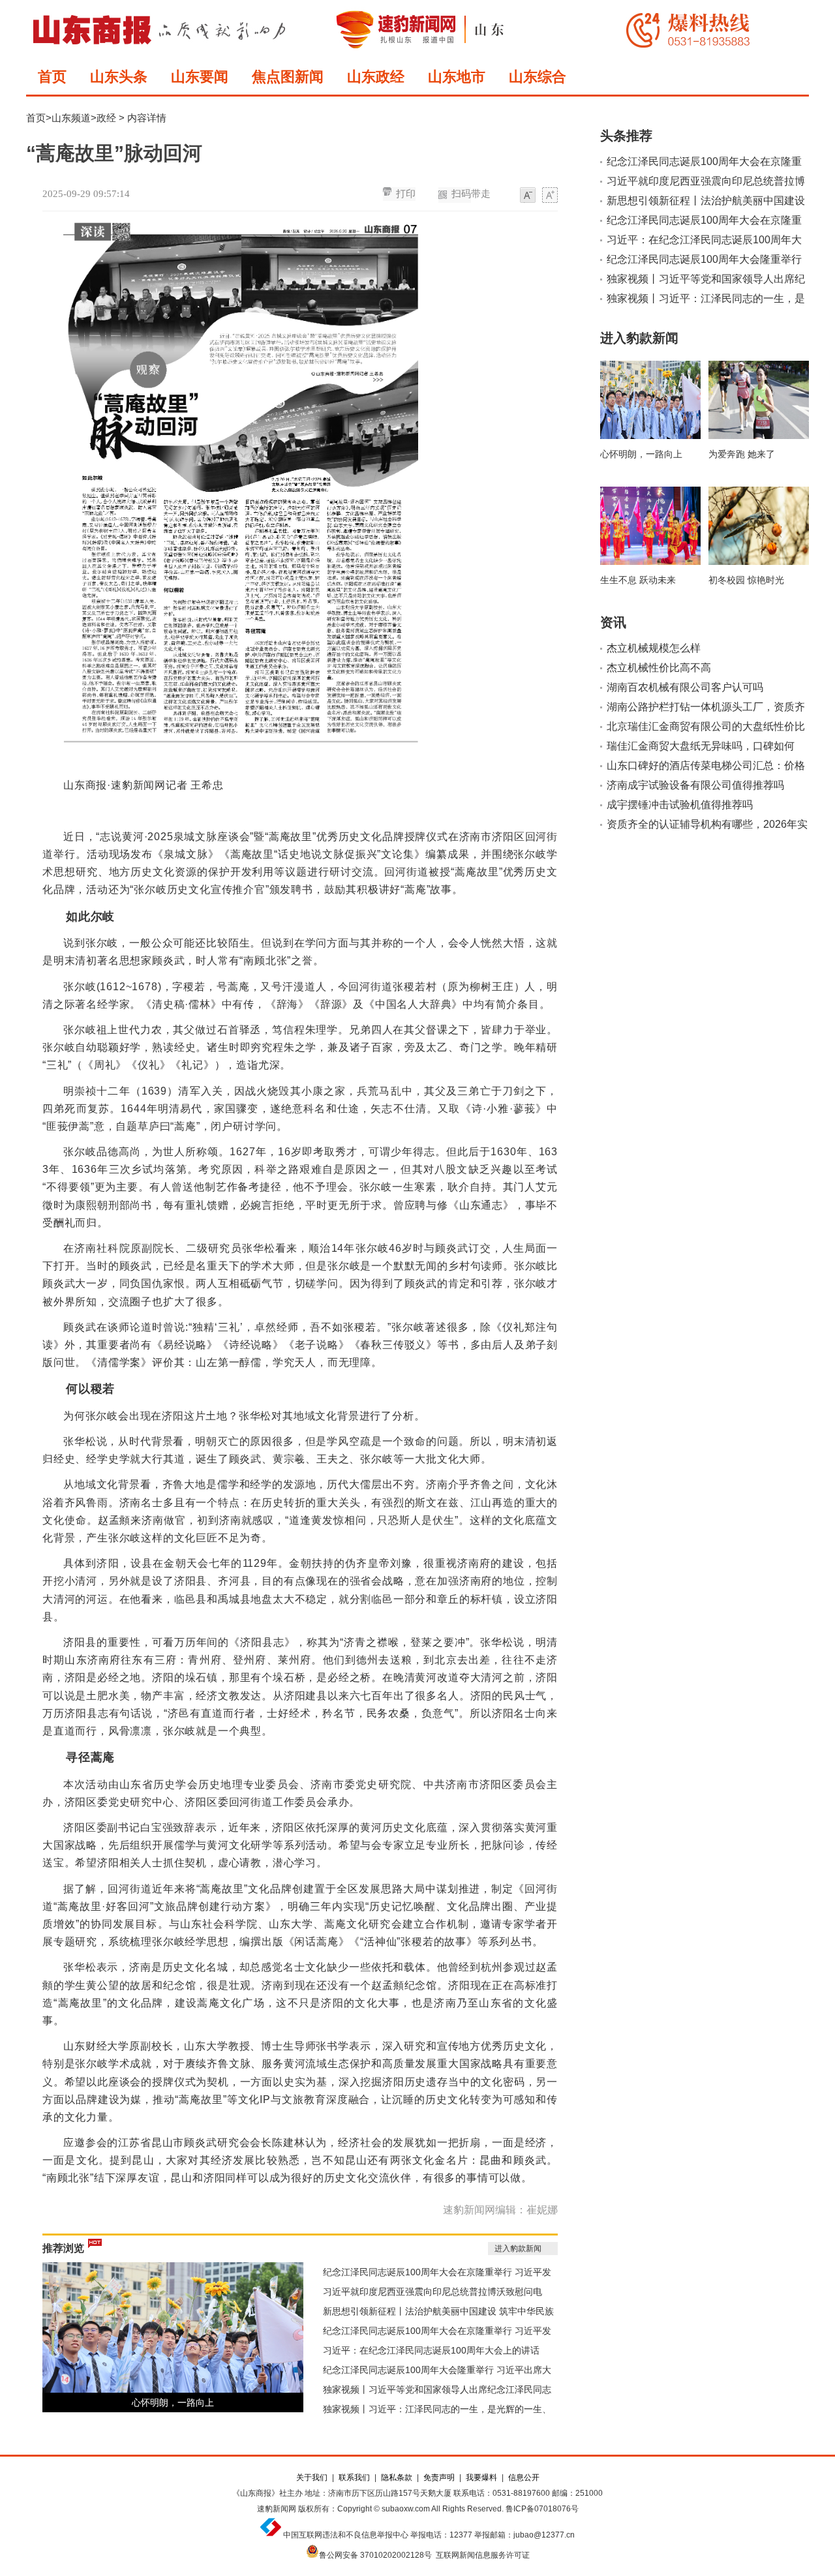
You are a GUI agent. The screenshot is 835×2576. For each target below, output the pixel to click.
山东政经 (376, 77)
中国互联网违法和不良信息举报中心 (346, 2535)
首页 (52, 77)
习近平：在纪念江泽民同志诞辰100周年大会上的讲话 (431, 2350)
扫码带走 (471, 194)
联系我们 (354, 2478)
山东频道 (71, 118)
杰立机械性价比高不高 (659, 668)
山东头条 (119, 77)
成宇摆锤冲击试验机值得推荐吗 (680, 805)
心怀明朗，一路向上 (173, 2402)
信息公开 (524, 2478)
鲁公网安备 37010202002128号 (375, 2555)
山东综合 (538, 77)
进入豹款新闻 (518, 2249)
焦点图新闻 (288, 77)
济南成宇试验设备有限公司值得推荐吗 (695, 785)
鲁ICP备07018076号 (542, 2509)
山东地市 (457, 77)
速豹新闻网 (277, 2509)
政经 (106, 118)
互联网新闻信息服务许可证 (483, 2555)
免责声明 (439, 2478)
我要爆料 (481, 2478)
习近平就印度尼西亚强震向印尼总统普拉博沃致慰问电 (433, 2292)
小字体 (528, 196)
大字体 (550, 196)
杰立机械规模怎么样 (654, 648)
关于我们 (312, 2478)
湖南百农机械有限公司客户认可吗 (685, 687)
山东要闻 (200, 77)
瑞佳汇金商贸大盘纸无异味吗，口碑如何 (701, 746)
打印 (406, 194)
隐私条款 (397, 2478)
